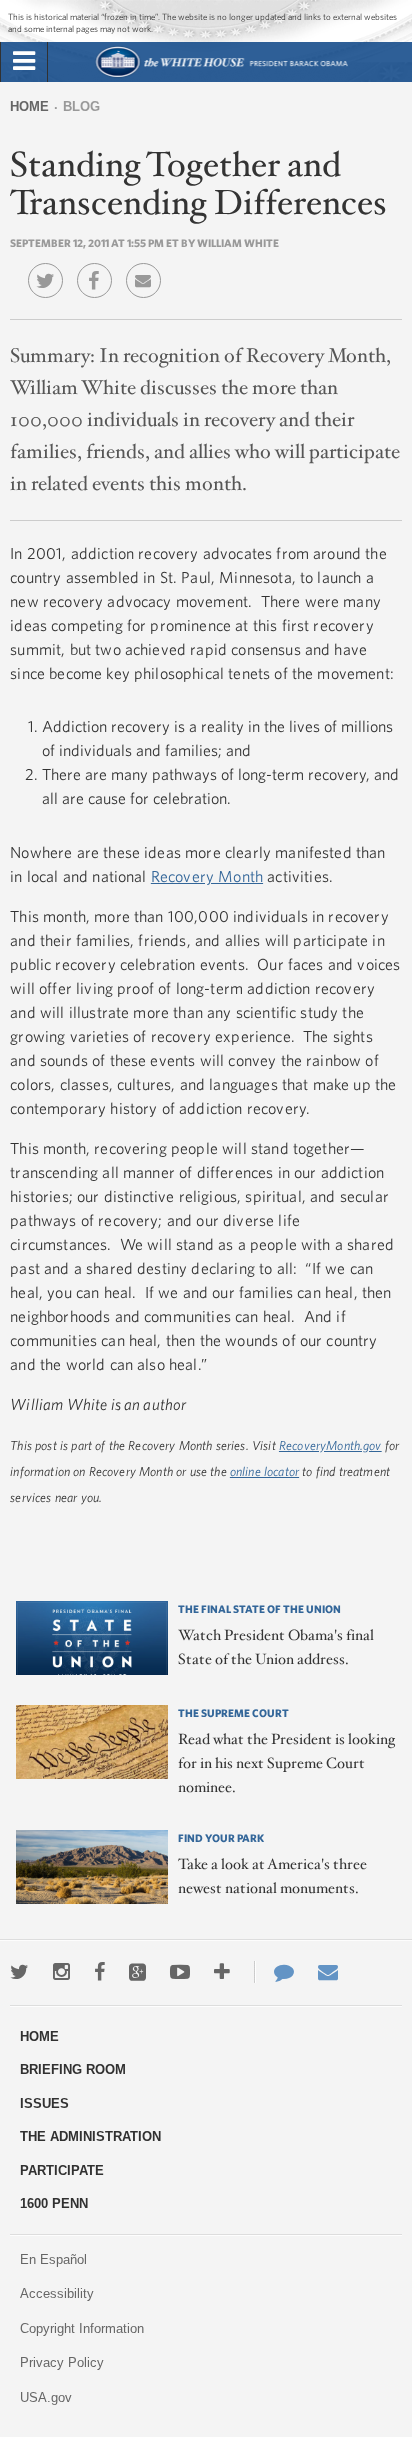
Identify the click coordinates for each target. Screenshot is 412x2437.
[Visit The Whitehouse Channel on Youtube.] (180, 1972)
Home (29, 106)
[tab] (24, 62)
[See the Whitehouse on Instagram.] (61, 1972)
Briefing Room (73, 2069)
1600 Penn (54, 2203)
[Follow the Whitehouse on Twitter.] (19, 1972)
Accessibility (57, 2293)
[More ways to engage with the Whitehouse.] (222, 1972)
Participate (62, 2170)
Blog (81, 106)
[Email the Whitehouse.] (328, 1972)
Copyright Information (82, 2328)
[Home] (221, 74)
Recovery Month (207, 876)
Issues (44, 2103)
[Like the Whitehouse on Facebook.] (99, 1972)
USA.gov (46, 2397)
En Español (53, 2259)
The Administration (90, 2136)
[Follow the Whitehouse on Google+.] (137, 1972)
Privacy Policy (62, 2362)
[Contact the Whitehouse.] (274, 1972)
